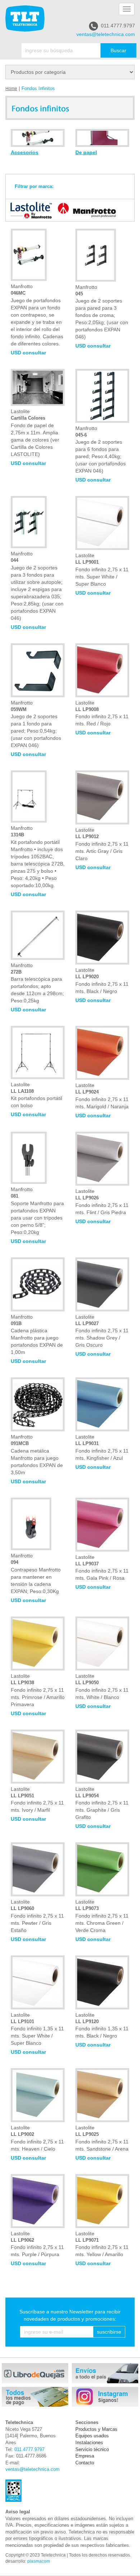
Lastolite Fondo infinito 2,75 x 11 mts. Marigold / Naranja (102, 1096)
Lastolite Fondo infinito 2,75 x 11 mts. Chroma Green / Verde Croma (102, 1916)
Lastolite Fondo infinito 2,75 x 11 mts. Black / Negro (102, 981)
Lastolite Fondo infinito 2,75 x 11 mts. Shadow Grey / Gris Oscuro (102, 1331)
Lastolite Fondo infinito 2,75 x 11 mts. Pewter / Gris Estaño (37, 1916)
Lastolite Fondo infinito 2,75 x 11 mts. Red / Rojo (102, 713)
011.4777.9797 (118, 26)
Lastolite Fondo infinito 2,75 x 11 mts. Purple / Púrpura (37, 2244)
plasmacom (39, 2561)
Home (11, 89)
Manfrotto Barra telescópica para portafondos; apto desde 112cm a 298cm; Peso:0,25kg (37, 983)
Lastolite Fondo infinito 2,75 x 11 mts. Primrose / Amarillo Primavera (38, 1690)
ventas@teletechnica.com (106, 34)
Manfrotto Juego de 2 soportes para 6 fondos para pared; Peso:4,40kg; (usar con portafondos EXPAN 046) (101, 450)
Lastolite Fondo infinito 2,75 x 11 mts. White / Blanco (102, 1687)
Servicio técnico (92, 2449)
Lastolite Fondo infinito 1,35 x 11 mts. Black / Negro (102, 2025)
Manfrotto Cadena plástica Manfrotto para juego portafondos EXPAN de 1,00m (37, 1335)
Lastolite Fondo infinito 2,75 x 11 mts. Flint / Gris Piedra (102, 1202)
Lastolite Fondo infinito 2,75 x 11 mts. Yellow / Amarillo (102, 2244)
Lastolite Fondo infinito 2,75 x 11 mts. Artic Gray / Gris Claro (102, 844)
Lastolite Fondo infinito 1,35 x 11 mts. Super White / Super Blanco (37, 2029)
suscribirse (109, 2332)
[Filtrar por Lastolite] (29, 210)
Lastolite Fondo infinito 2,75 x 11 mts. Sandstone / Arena (102, 2138)
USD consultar (28, 353)
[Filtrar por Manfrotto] (85, 210)
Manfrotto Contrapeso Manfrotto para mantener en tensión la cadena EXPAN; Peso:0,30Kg (36, 1573)
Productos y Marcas (96, 2429)
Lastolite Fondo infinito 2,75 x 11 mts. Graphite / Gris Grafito (102, 1803)
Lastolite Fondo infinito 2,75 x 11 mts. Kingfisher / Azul (102, 1447)
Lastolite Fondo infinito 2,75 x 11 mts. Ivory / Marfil (37, 1800)
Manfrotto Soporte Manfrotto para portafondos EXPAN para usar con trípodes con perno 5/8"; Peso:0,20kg (37, 1211)
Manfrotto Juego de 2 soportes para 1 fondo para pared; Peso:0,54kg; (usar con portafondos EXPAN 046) (36, 724)
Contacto (85, 2463)
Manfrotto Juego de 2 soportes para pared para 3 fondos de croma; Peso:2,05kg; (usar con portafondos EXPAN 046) (102, 312)
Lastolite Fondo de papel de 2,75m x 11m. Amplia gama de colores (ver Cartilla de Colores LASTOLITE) (35, 433)
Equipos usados (92, 2436)
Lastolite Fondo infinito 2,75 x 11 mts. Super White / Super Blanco (102, 570)
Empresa (85, 2456)
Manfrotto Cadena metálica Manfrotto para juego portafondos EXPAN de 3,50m (37, 1455)
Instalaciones (89, 2443)
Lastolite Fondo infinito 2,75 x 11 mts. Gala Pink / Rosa (102, 1568)
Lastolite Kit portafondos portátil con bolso (36, 1095)
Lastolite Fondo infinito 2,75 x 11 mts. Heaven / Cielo (37, 2138)
